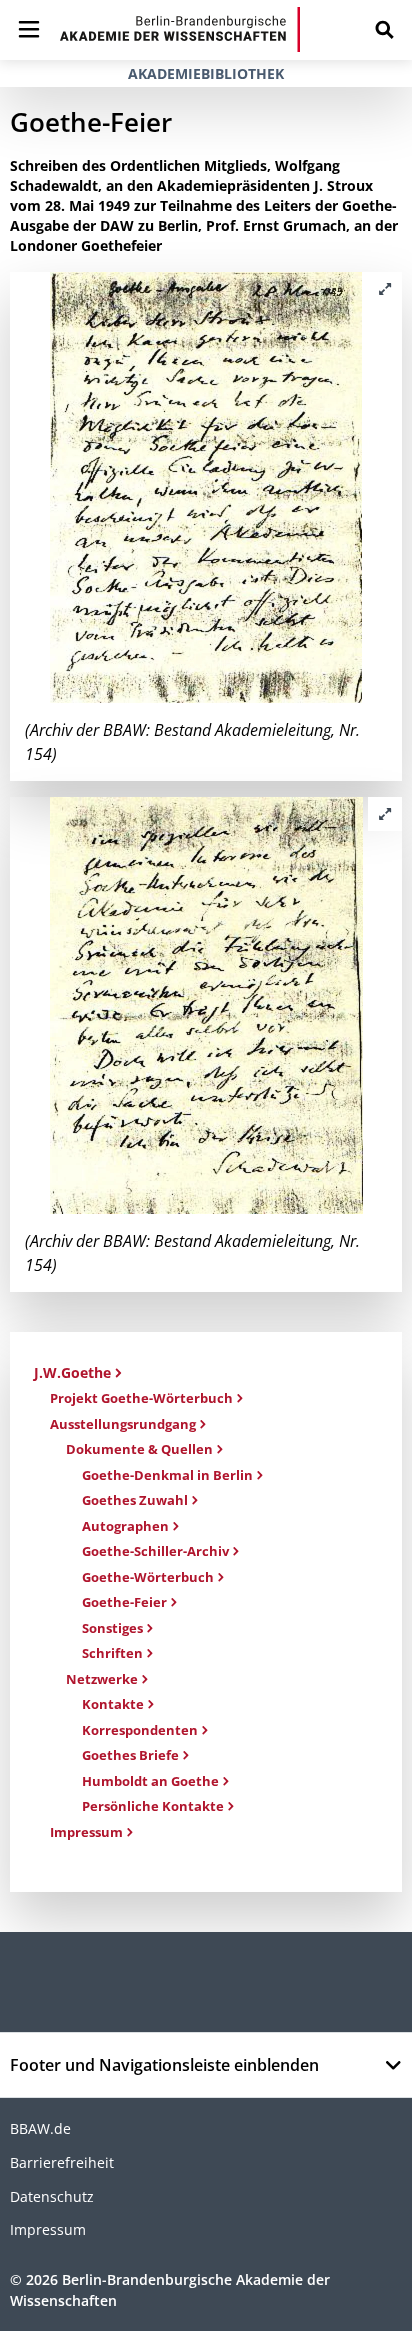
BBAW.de (40, 2128)
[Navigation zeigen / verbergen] (29, 29)
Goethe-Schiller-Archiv (155, 1551)
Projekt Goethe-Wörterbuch (141, 1398)
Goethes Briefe (130, 1755)
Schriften (112, 1653)
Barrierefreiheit (62, 2162)
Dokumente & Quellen (139, 1449)
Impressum (86, 1832)
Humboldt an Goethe (150, 1781)
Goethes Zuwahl (135, 1500)
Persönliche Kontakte (153, 1806)
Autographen (125, 1526)
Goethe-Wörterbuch (148, 1577)
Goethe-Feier (124, 1602)
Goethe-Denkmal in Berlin (167, 1475)
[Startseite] (180, 29)
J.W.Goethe (72, 1372)
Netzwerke (102, 1679)
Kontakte (113, 1704)
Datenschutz (52, 2196)
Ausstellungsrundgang (123, 1424)
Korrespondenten (140, 1730)
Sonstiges (112, 1628)
